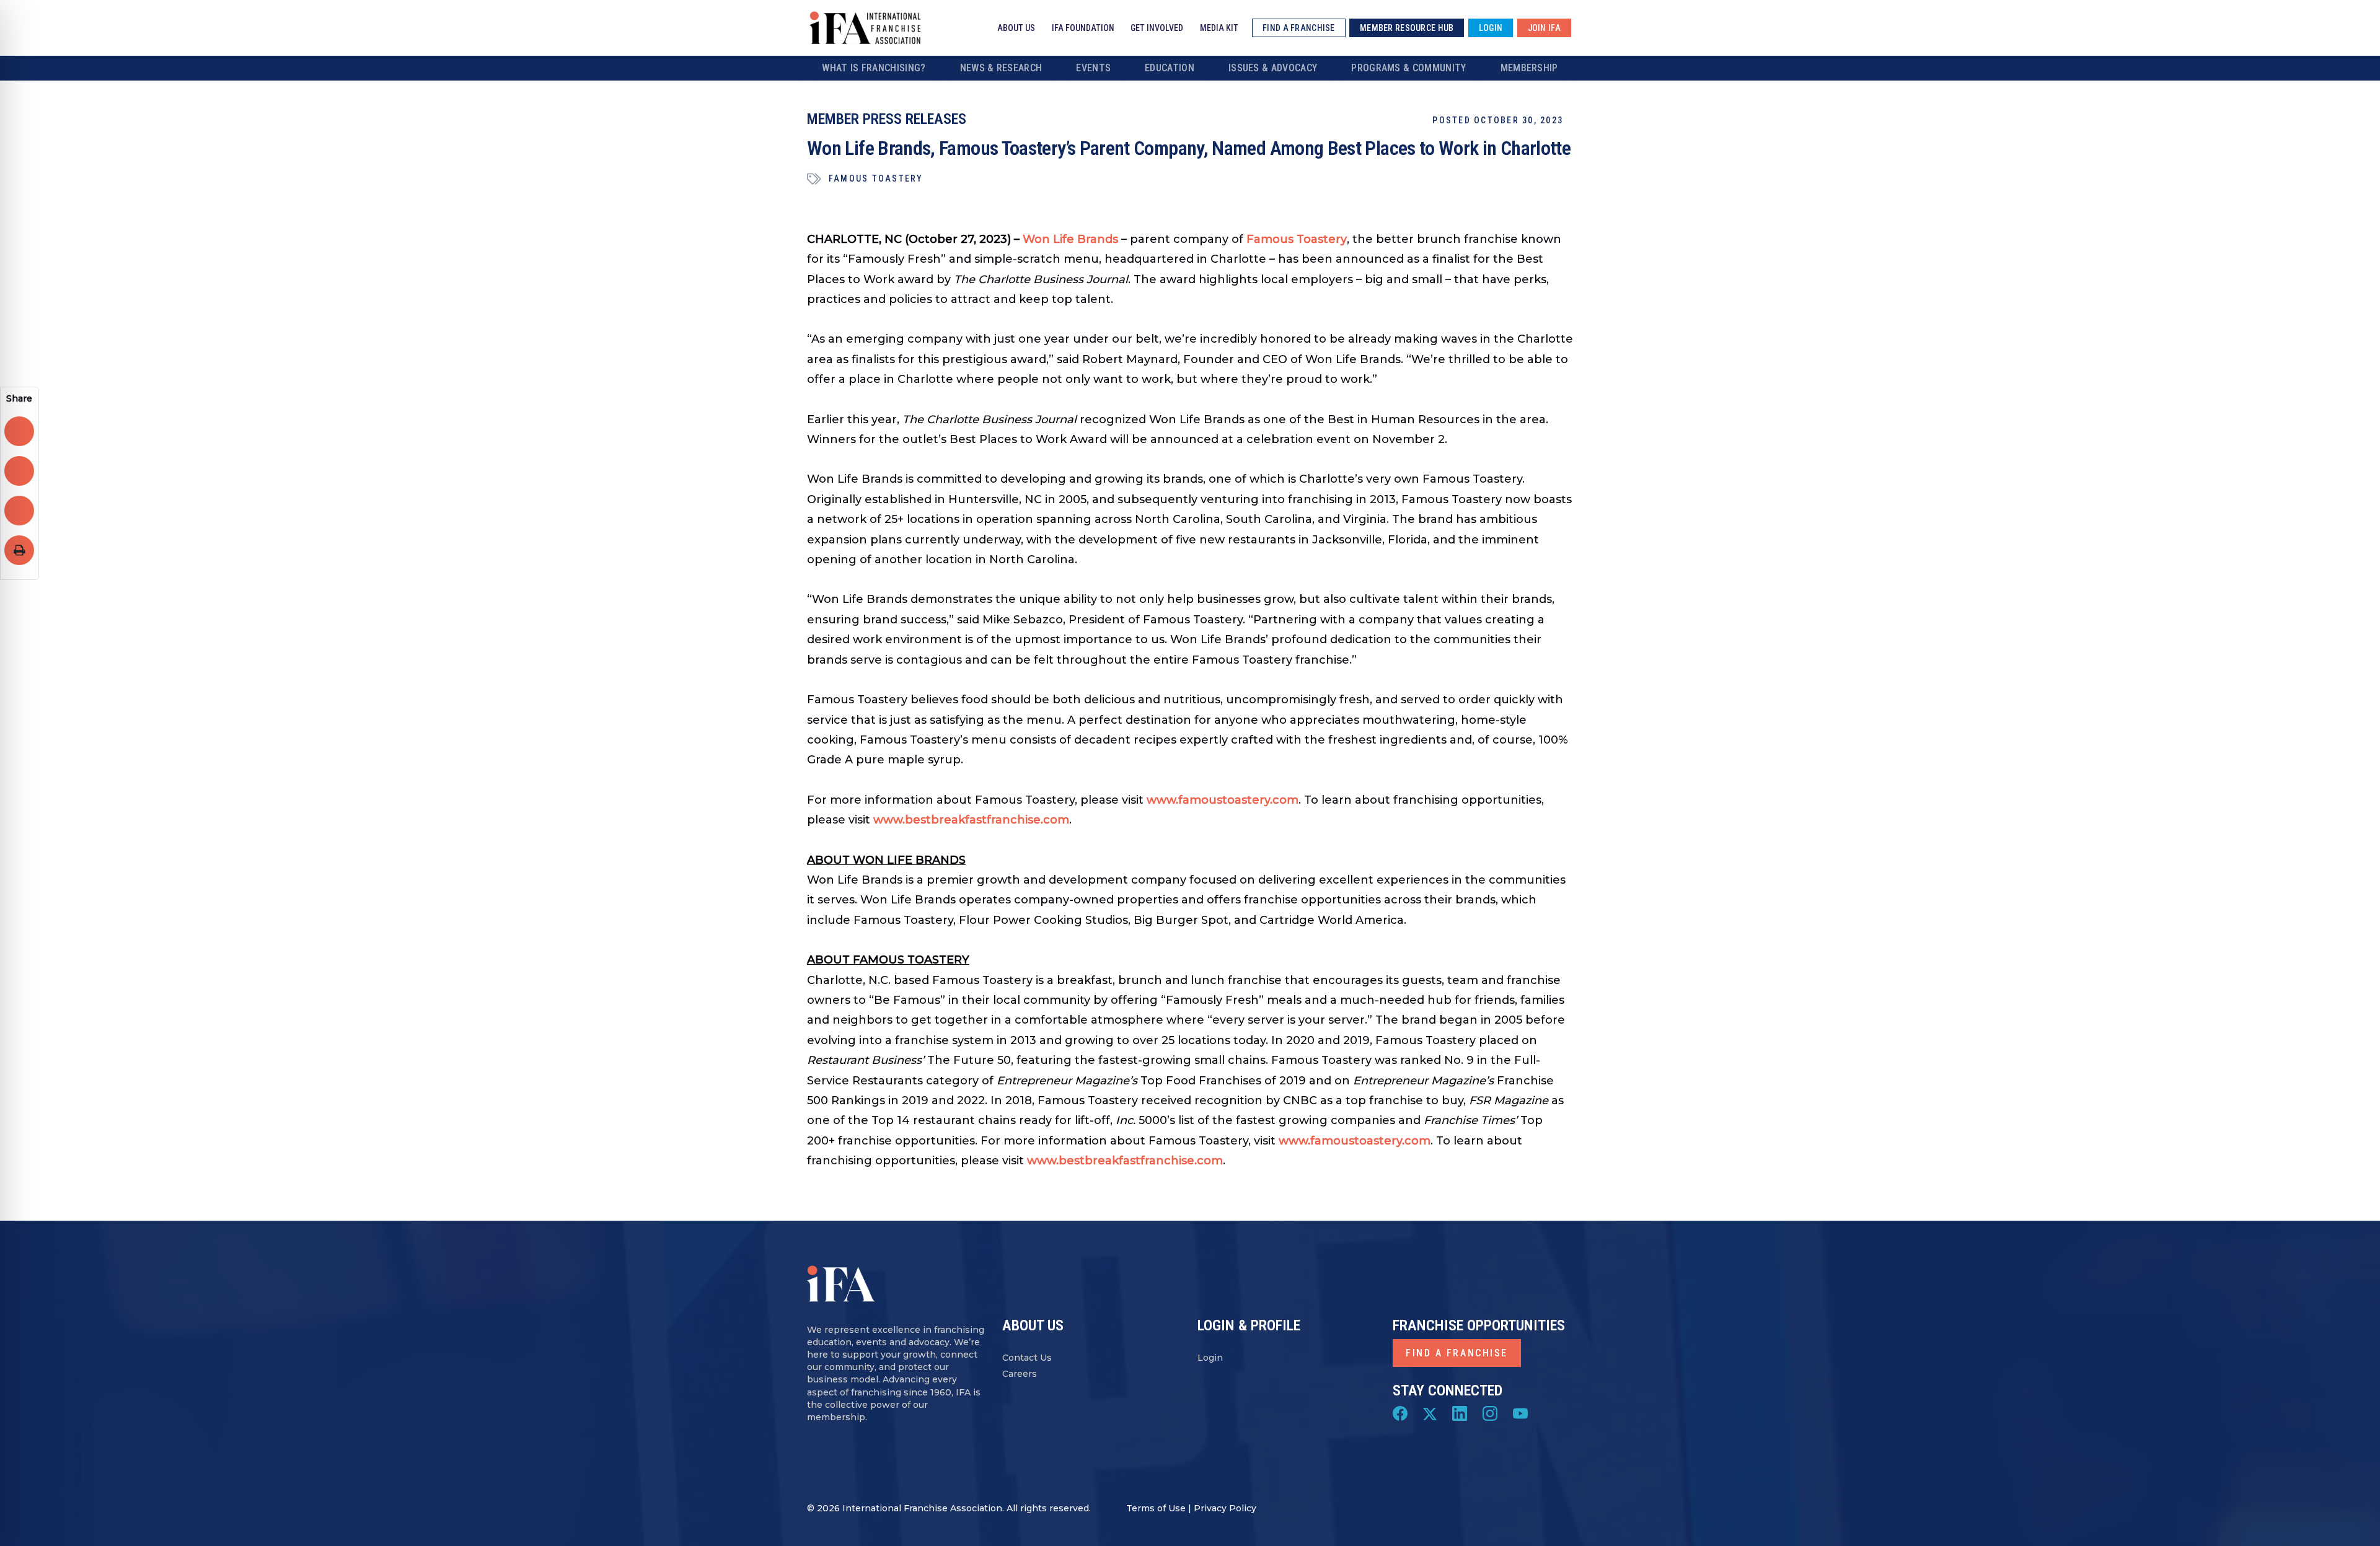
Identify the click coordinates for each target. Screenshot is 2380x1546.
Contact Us (1027, 1358)
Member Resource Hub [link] (1407, 28)
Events (1093, 68)
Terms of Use (1156, 1508)
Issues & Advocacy (1273, 68)
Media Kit (1219, 28)
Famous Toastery (876, 178)
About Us (1016, 28)
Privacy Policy (1225, 1508)
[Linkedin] (1460, 1413)
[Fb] (1400, 1413)
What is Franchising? (874, 68)
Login (1210, 1358)
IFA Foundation (1083, 28)
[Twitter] (1430, 1413)
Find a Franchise (1457, 1353)
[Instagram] (1490, 1413)
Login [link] (1491, 28)
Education (1170, 68)
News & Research (1001, 68)
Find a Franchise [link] (1298, 28)
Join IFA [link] (1544, 28)
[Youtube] (1520, 1413)
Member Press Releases (887, 119)
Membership (1529, 68)
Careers (1020, 1374)
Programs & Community (1408, 68)
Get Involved (1157, 28)
